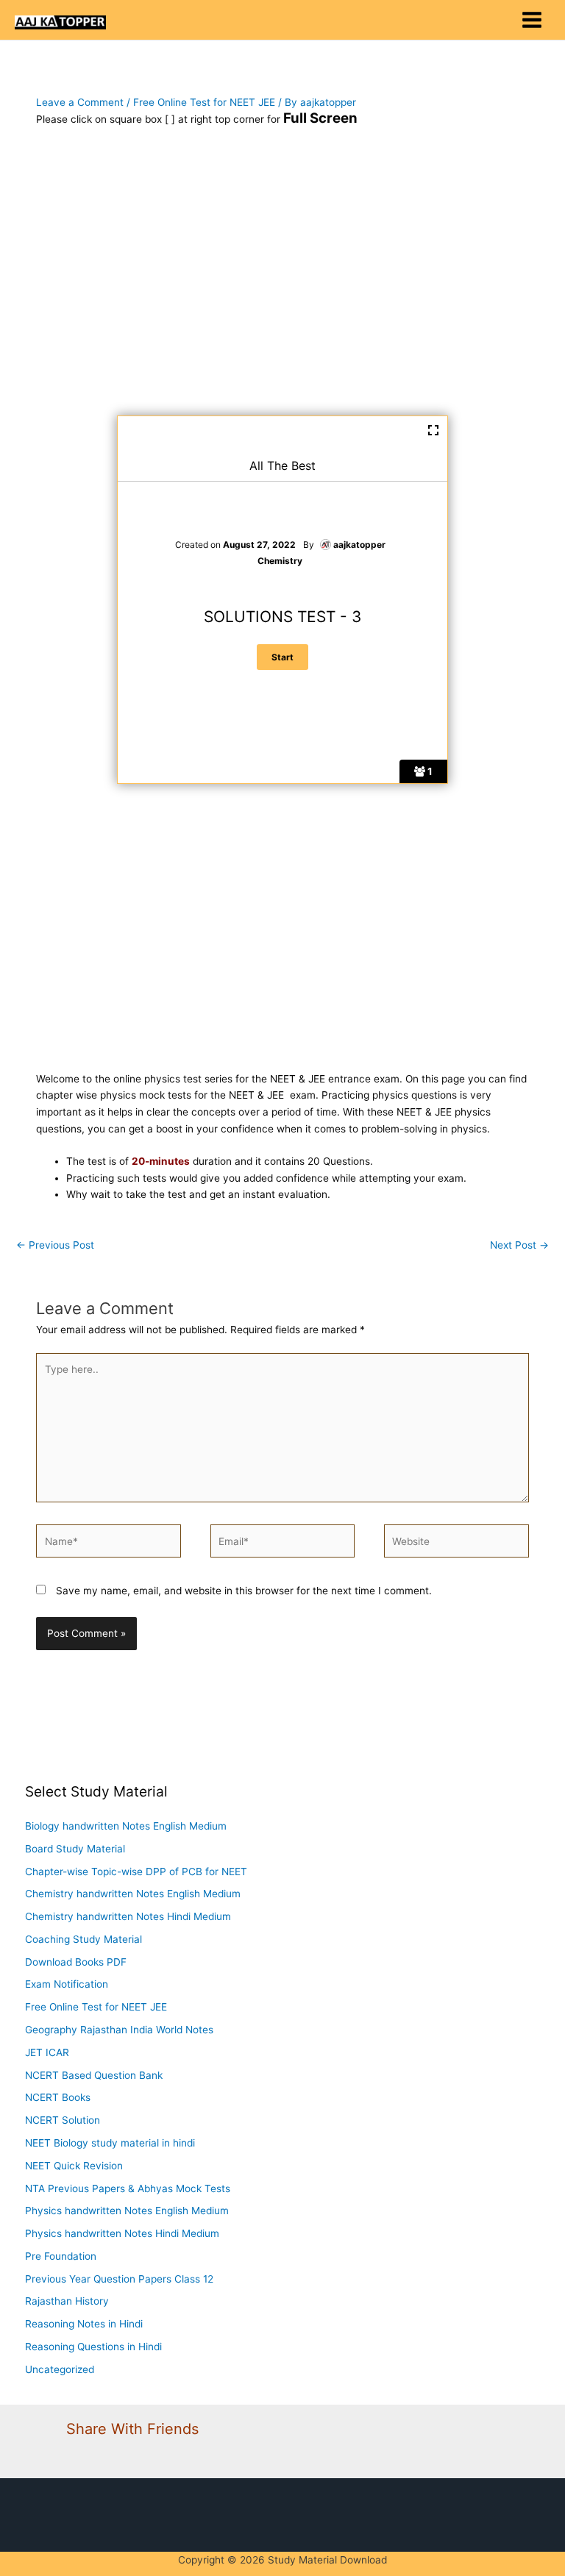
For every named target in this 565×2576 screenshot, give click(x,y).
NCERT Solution (63, 2120)
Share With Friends (132, 2429)
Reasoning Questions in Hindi (93, 2347)
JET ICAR (47, 2052)
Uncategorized (60, 2369)
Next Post (519, 1245)
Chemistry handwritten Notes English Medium (133, 1894)
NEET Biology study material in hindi (110, 2143)
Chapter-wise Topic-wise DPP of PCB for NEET (136, 1872)
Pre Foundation (61, 2256)
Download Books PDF (76, 1962)
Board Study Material (75, 1849)
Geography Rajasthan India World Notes (119, 2030)
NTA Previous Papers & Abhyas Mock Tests (128, 2188)
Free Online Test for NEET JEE (204, 102)
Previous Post (55, 1245)
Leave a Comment (80, 102)
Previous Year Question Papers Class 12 (119, 2279)
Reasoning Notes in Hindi (84, 2324)
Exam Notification (67, 1984)
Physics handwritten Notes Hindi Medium (122, 2233)
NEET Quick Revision (74, 2166)
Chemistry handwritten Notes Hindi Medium (128, 1916)
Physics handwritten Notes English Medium (127, 2211)
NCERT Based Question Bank (94, 2075)
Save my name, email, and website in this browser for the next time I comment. (244, 1591)
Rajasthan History (67, 2301)
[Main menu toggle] (532, 20)
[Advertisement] (282, 279)
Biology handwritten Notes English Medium (126, 1826)
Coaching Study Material (83, 1939)
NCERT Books (58, 2097)
